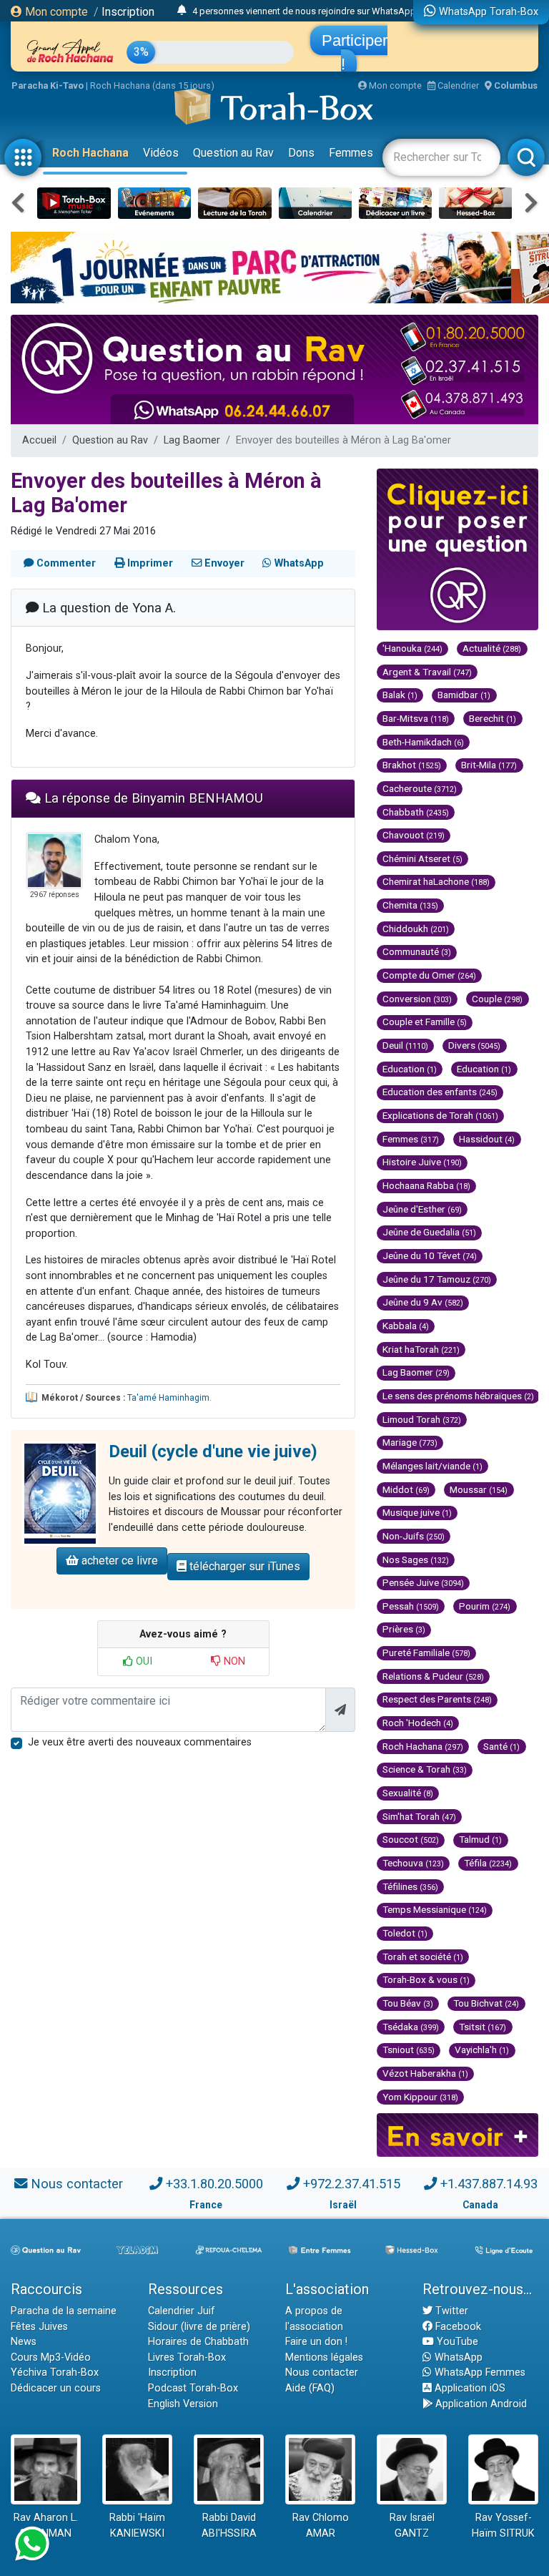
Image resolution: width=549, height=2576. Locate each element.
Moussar (479, 1489)
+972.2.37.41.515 (352, 2184)
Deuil (405, 1045)
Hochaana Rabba (426, 1185)
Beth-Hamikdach (423, 742)
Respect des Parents (437, 1699)
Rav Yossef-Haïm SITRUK (503, 2526)
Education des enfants (440, 1092)
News (24, 2342)
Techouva (413, 1863)
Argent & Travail (427, 672)
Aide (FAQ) (310, 2388)
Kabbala (406, 1326)
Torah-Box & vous (426, 1979)
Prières (404, 1629)
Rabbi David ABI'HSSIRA (229, 2526)
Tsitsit (483, 2027)
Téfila (488, 1863)
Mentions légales (324, 2357)
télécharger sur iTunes (243, 1566)
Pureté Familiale (426, 1652)
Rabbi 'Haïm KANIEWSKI (137, 2526)
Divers (474, 1045)
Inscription (128, 12)
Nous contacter (77, 2184)
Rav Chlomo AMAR (321, 2526)
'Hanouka (412, 648)
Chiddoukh (416, 929)
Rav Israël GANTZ (412, 2526)
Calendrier (457, 85)
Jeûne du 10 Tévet (430, 1255)
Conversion (417, 999)
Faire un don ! (316, 2342)
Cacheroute (420, 788)
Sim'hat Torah (419, 1816)
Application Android (480, 2404)
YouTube (456, 2342)
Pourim (485, 1606)
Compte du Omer (429, 975)
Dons (301, 153)
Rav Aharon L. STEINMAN (46, 2526)
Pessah (411, 1606)
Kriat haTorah (421, 1349)
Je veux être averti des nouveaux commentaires (140, 1742)
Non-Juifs (414, 1536)
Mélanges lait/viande (432, 1466)
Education (410, 1069)
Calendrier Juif (182, 2311)
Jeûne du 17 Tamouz (437, 1279)
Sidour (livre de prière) (199, 2327)
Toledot (405, 1933)
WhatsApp (457, 2357)
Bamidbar (464, 695)
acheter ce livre (118, 1561)
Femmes (351, 153)
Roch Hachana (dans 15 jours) (152, 85)
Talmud (480, 1839)
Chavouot (414, 835)
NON (233, 1661)
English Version (183, 2404)
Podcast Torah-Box (193, 2388)
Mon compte (55, 12)
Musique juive (417, 1512)
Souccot (411, 1839)
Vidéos (161, 153)
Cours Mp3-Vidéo (51, 2357)
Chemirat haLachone (436, 881)
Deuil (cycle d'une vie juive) (213, 1451)
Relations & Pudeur (433, 1676)
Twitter (450, 2311)
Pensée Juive (423, 1582)
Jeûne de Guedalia (429, 1232)
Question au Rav (233, 153)
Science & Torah (425, 1769)
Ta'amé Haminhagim (168, 1398)
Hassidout (487, 1139)
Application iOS (469, 2388)
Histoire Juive (422, 1162)
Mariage (410, 1442)
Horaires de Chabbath (198, 2342)
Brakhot (412, 765)
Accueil (39, 440)
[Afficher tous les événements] (182, 11)
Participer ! (355, 52)
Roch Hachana (90, 153)
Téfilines (410, 1886)
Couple (497, 999)
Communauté (417, 951)
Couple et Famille (425, 1022)
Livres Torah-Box (187, 2357)
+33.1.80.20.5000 (214, 2184)
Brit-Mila (489, 765)
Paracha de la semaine (64, 2311)
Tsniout (409, 2049)
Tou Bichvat (486, 2003)
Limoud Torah (422, 1419)
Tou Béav (408, 2003)
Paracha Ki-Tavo (48, 85)
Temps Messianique (435, 1909)
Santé (501, 1746)
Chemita (410, 905)
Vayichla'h (482, 2049)
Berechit (493, 718)
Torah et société (423, 1957)
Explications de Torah (440, 1115)
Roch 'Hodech (418, 1723)
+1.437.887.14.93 (489, 2184)
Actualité (492, 648)
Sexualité (408, 1793)
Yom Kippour (420, 2097)
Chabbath (416, 812)
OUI (143, 1661)
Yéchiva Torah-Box (55, 2372)
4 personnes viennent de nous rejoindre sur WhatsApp (304, 11)
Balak (400, 695)
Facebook (457, 2327)
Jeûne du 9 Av (423, 1302)
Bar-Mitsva (416, 718)
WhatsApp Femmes (479, 2372)
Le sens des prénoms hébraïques (458, 1396)
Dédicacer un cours (56, 2388)
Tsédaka (411, 2027)
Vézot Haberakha (425, 2073)
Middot (406, 1489)
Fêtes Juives (39, 2327)
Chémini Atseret (422, 858)
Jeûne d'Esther (422, 1209)
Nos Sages (416, 1559)
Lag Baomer (192, 440)
